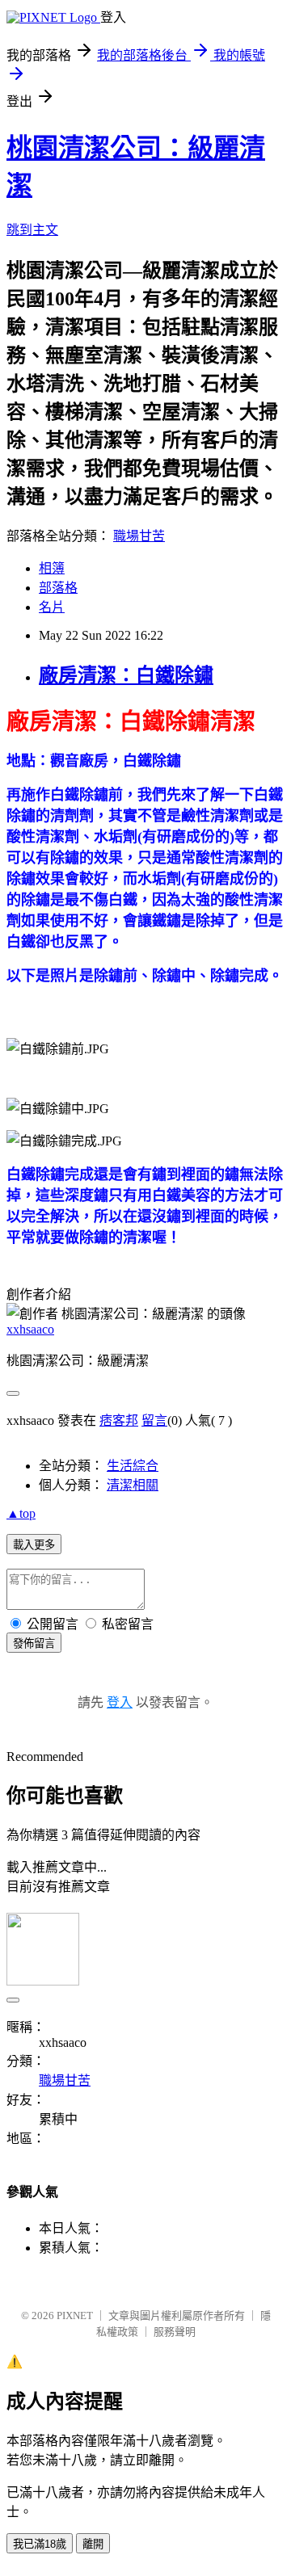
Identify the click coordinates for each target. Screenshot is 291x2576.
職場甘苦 (139, 536)
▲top (21, 1513)
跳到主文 (32, 230)
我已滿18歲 (40, 2544)
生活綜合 (133, 1466)
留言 (154, 1420)
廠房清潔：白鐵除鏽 (126, 675)
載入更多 (34, 1545)
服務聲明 (175, 2332)
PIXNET (75, 2315)
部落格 (58, 588)
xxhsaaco (30, 1329)
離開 (93, 2544)
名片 (52, 607)
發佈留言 (34, 1643)
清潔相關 (133, 1485)
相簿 (52, 568)
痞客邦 (119, 1420)
